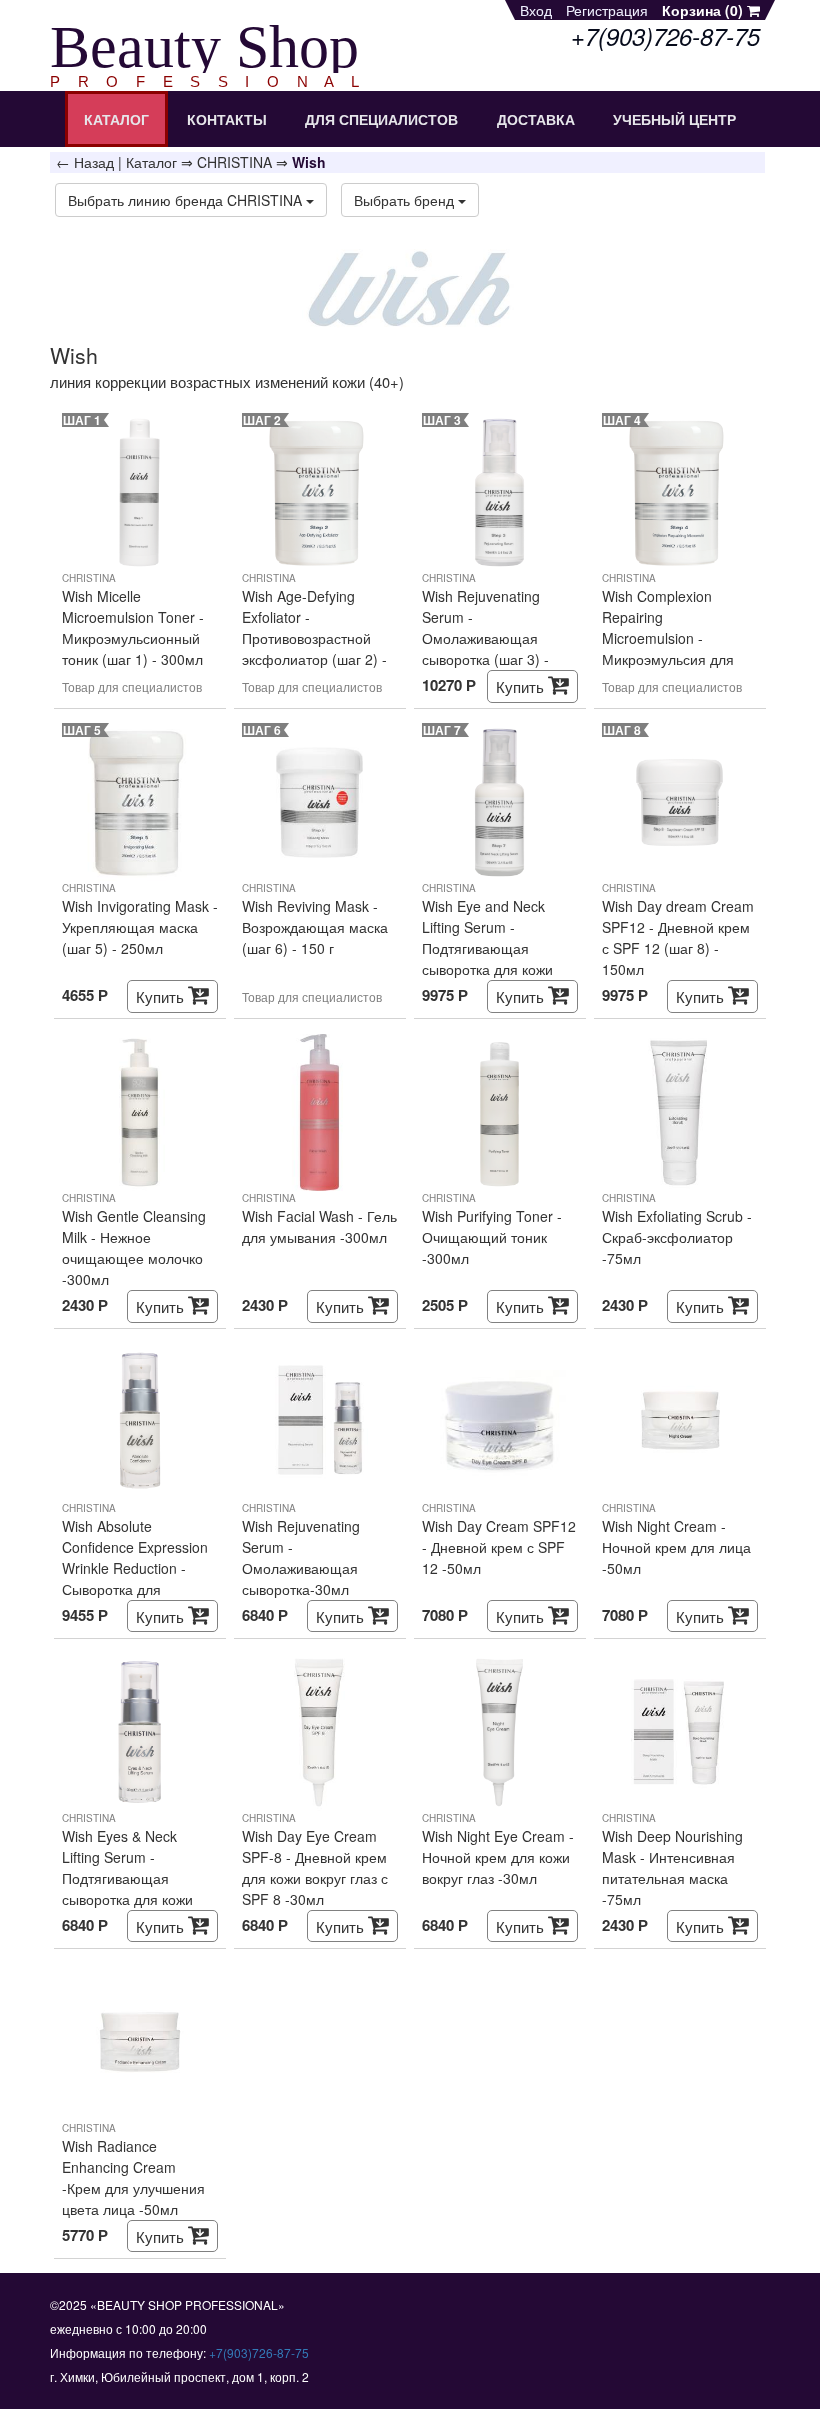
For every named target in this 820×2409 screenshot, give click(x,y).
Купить (522, 686)
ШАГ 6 (262, 730)
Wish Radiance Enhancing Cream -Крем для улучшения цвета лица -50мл (133, 2177)
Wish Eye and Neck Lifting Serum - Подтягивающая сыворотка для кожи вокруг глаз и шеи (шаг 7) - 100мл (496, 938)
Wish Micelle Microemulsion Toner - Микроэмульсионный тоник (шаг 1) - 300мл (133, 627)
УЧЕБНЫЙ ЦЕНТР (674, 119)
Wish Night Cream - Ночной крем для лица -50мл (676, 1547)
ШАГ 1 (82, 420)
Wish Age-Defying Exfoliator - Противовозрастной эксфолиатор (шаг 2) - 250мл (314, 628)
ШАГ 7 (442, 730)
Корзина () (704, 10)
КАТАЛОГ (116, 119)
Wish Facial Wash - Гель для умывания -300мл (319, 1226)
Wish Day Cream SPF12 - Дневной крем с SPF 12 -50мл (499, 1547)
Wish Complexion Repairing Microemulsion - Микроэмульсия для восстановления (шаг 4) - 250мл (680, 628)
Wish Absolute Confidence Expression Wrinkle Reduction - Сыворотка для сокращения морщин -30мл (135, 1558)
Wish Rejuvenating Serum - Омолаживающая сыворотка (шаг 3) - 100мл (485, 628)
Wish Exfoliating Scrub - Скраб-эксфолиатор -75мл (677, 1237)
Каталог (151, 162)
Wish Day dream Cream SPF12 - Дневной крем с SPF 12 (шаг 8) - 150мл (678, 937)
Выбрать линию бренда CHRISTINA (187, 200)
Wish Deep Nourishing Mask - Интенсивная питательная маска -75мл (672, 1867)
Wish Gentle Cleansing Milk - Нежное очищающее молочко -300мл (134, 1247)
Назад (94, 162)
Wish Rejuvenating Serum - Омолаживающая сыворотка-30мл (301, 1557)
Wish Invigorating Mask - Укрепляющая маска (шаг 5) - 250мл (140, 927)
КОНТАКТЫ (227, 119)
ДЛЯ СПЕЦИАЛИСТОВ (381, 119)
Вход (536, 10)
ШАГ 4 (622, 420)
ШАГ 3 (442, 420)
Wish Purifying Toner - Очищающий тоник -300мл (492, 1237)
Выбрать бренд (406, 200)
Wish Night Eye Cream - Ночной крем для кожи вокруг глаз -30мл (498, 1857)
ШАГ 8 (622, 730)
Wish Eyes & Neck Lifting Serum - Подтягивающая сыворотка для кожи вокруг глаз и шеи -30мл (127, 1868)
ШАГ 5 (82, 730)
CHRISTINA (234, 162)
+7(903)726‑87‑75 (259, 2352)
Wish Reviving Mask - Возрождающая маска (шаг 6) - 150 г (315, 927)
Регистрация (607, 10)
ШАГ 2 (262, 420)
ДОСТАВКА (536, 119)
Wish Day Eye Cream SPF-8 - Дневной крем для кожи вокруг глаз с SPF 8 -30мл (315, 1867)
